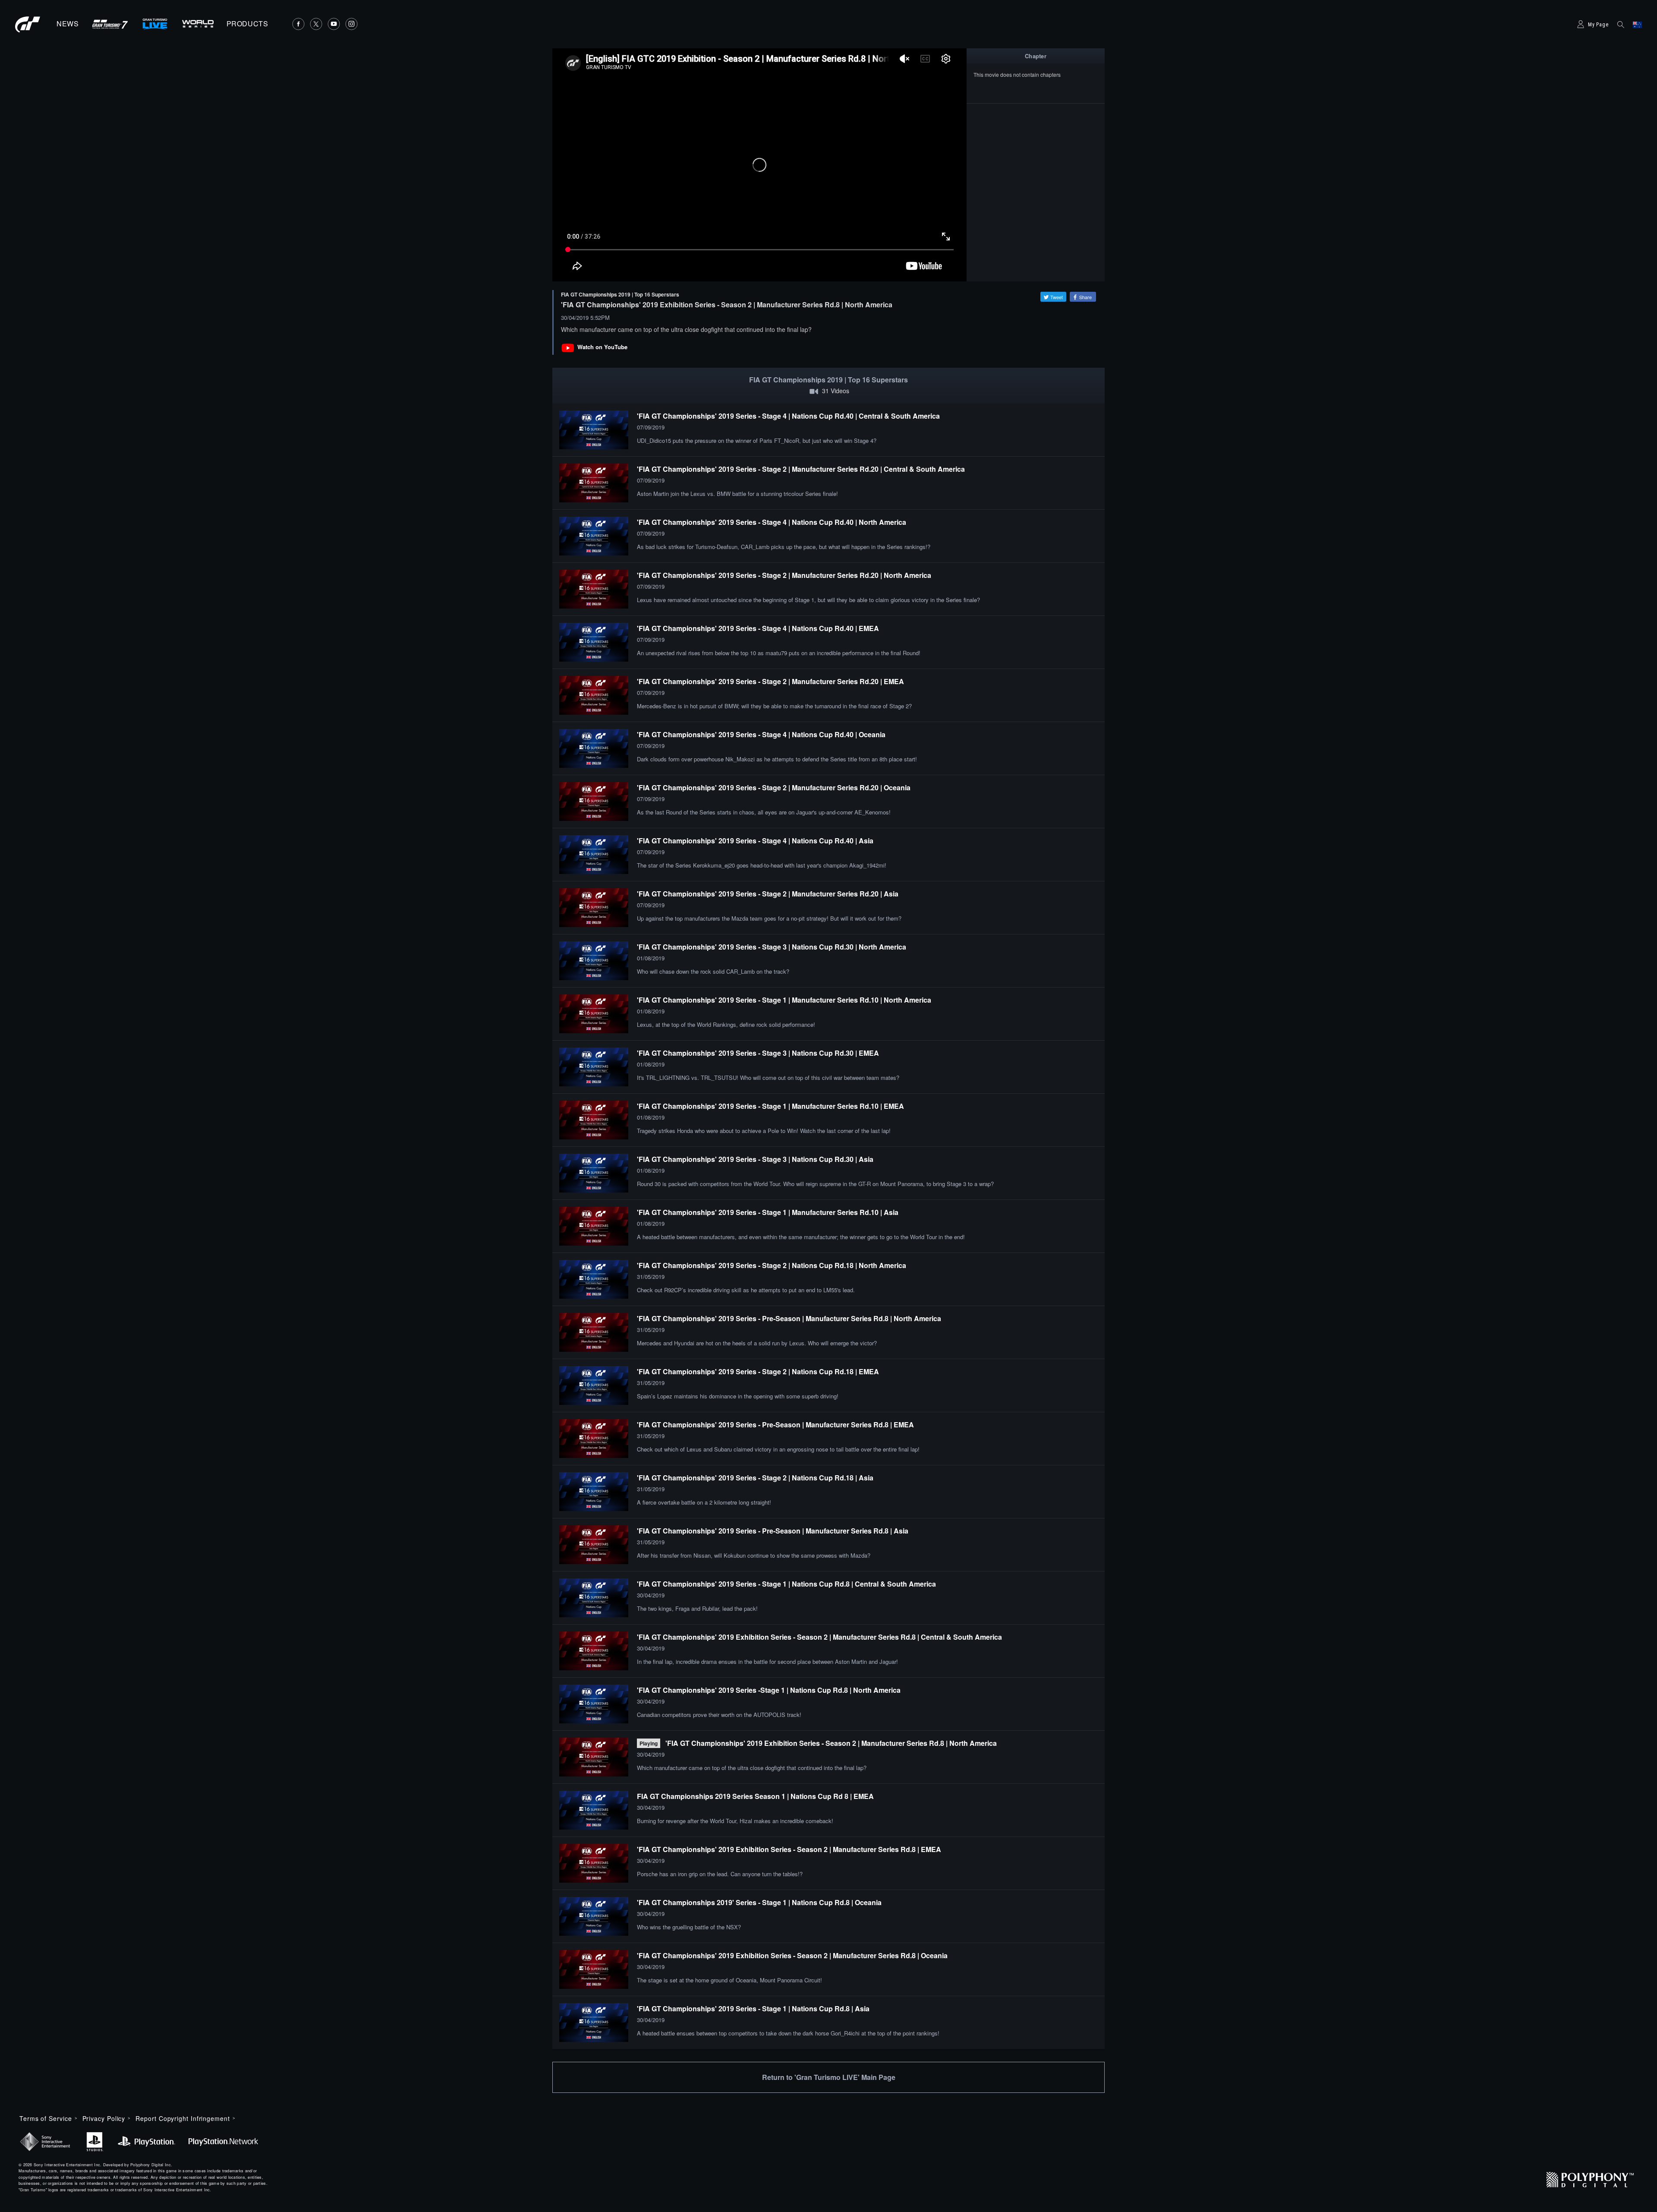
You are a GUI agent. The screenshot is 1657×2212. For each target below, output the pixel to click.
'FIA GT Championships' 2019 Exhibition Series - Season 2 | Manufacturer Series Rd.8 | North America (831, 1743)
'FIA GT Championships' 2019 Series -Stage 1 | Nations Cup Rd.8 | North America (769, 1690)
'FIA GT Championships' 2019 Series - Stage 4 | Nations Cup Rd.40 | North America (772, 522)
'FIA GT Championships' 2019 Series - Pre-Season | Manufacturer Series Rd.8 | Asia (773, 1531)
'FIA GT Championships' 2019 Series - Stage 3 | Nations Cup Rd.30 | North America (772, 947)
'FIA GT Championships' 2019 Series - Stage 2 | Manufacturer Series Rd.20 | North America (784, 575)
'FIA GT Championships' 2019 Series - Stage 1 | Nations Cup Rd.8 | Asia (753, 2008)
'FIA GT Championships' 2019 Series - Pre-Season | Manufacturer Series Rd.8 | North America (789, 1318)
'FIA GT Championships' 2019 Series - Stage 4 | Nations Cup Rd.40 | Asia (755, 841)
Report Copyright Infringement (183, 2118)
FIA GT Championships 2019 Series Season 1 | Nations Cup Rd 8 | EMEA (755, 1796)
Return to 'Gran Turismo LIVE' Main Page (829, 2077)
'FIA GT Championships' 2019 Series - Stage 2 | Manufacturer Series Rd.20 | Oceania (774, 787)
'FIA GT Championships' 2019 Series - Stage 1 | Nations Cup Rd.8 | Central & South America (786, 1584)
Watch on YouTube (602, 347)
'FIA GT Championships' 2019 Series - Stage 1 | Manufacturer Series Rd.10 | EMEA (770, 1106)
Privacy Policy (104, 2118)
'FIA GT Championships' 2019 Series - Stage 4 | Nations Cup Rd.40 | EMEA (758, 628)
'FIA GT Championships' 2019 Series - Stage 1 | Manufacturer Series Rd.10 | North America (784, 1000)
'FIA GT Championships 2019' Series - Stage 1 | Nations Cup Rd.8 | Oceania (759, 1902)
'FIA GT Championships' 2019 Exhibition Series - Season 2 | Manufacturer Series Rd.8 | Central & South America (819, 1637)
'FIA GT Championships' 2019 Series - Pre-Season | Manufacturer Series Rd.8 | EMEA (775, 1425)
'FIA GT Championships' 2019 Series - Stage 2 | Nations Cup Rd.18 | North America (772, 1265)
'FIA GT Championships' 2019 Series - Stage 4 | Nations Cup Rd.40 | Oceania (761, 734)
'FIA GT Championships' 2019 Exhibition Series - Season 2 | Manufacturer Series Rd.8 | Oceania (792, 1955)
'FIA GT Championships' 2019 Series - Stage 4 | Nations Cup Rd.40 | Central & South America (788, 416)
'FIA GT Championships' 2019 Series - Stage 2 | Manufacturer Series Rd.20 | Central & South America (801, 469)
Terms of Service (46, 2118)
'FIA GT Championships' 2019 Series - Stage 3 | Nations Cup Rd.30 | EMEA (758, 1053)
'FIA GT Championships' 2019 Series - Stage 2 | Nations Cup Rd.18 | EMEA (758, 1371)
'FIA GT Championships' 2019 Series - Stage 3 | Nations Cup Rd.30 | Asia (755, 1159)
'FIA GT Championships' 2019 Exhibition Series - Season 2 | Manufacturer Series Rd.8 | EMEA (789, 1849)
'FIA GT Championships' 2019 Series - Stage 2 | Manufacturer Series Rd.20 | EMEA (770, 681)
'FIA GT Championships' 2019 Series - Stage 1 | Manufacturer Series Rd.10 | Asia (768, 1212)
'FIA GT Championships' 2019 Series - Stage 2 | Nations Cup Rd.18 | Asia (755, 1478)
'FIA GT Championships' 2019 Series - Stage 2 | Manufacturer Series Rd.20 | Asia (768, 894)
